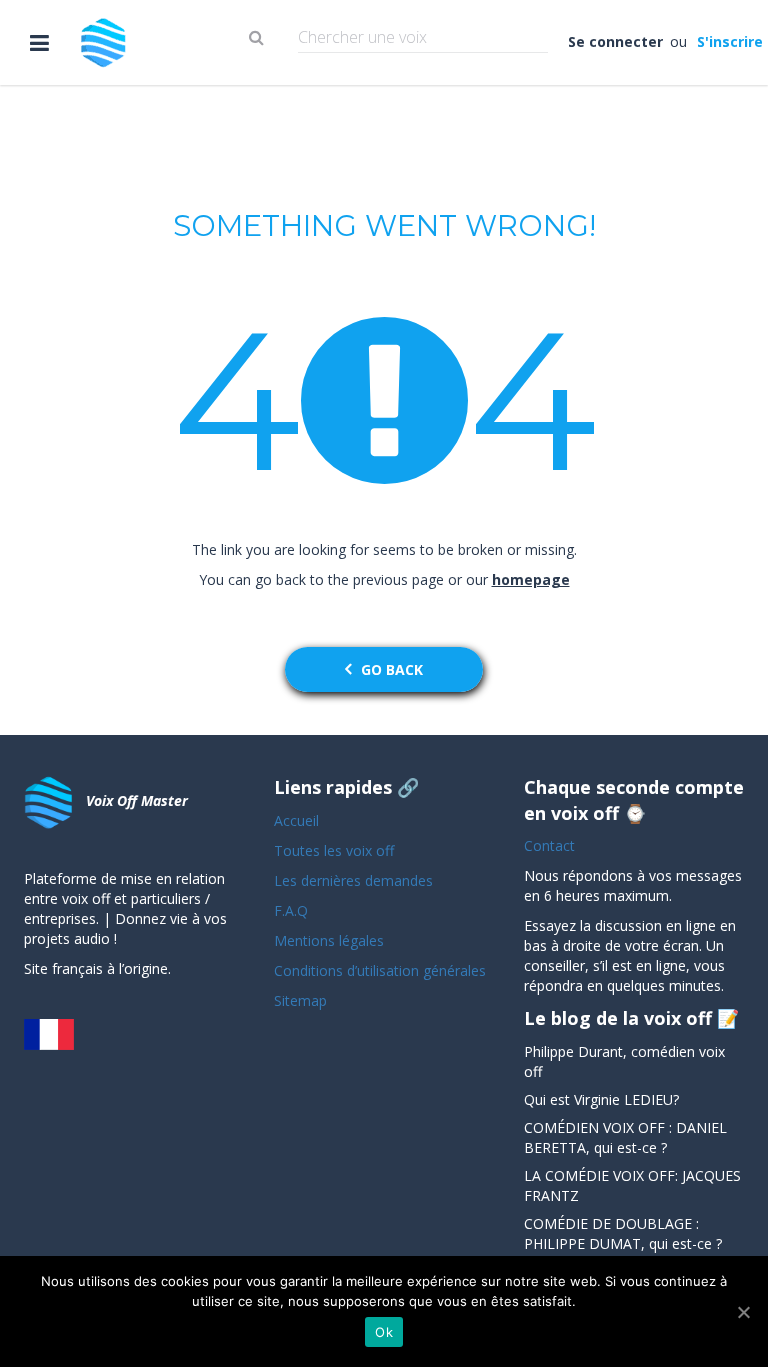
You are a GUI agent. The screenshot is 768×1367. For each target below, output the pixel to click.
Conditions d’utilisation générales (382, 970)
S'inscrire (728, 41)
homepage (531, 579)
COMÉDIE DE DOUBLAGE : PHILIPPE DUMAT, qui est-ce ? (623, 1233)
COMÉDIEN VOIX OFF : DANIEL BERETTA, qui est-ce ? (625, 1137)
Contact (549, 845)
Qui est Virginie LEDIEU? (601, 1099)
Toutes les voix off (334, 850)
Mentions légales (329, 940)
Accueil (296, 820)
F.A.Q (291, 910)
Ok (384, 1332)
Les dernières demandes (355, 880)
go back (392, 669)
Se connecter (617, 41)
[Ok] (743, 1312)
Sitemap (300, 1000)
